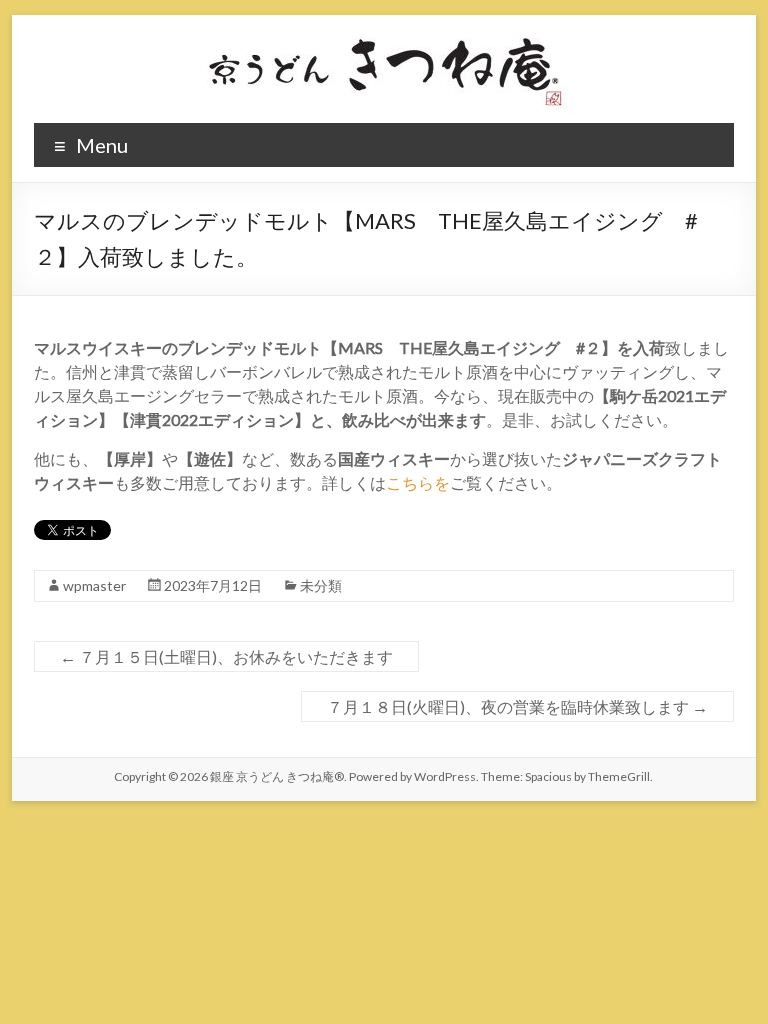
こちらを (418, 482)
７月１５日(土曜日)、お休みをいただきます (226, 656)
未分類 (321, 585)
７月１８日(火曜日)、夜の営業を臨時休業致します (517, 706)
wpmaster (94, 585)
